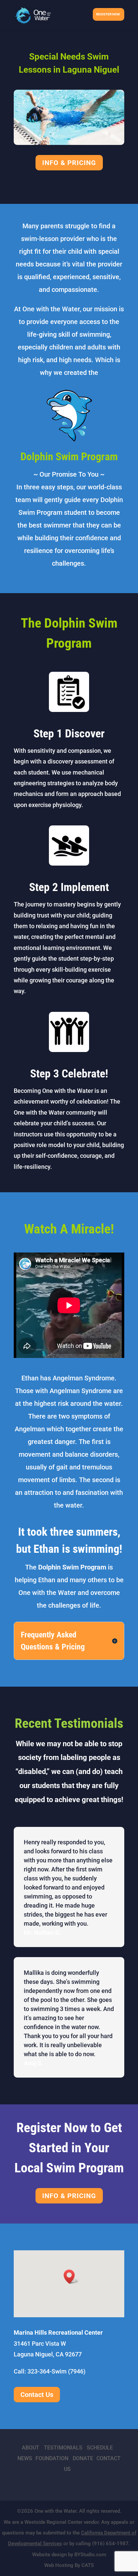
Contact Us (37, 2395)
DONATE (83, 2458)
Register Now (108, 14)
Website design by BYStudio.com (69, 2555)
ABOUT (30, 2448)
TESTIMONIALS (63, 2448)
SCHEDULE (100, 2448)
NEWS (25, 2458)
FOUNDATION (52, 2458)
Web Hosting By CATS (69, 2565)
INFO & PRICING (69, 163)
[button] (71, 2277)
